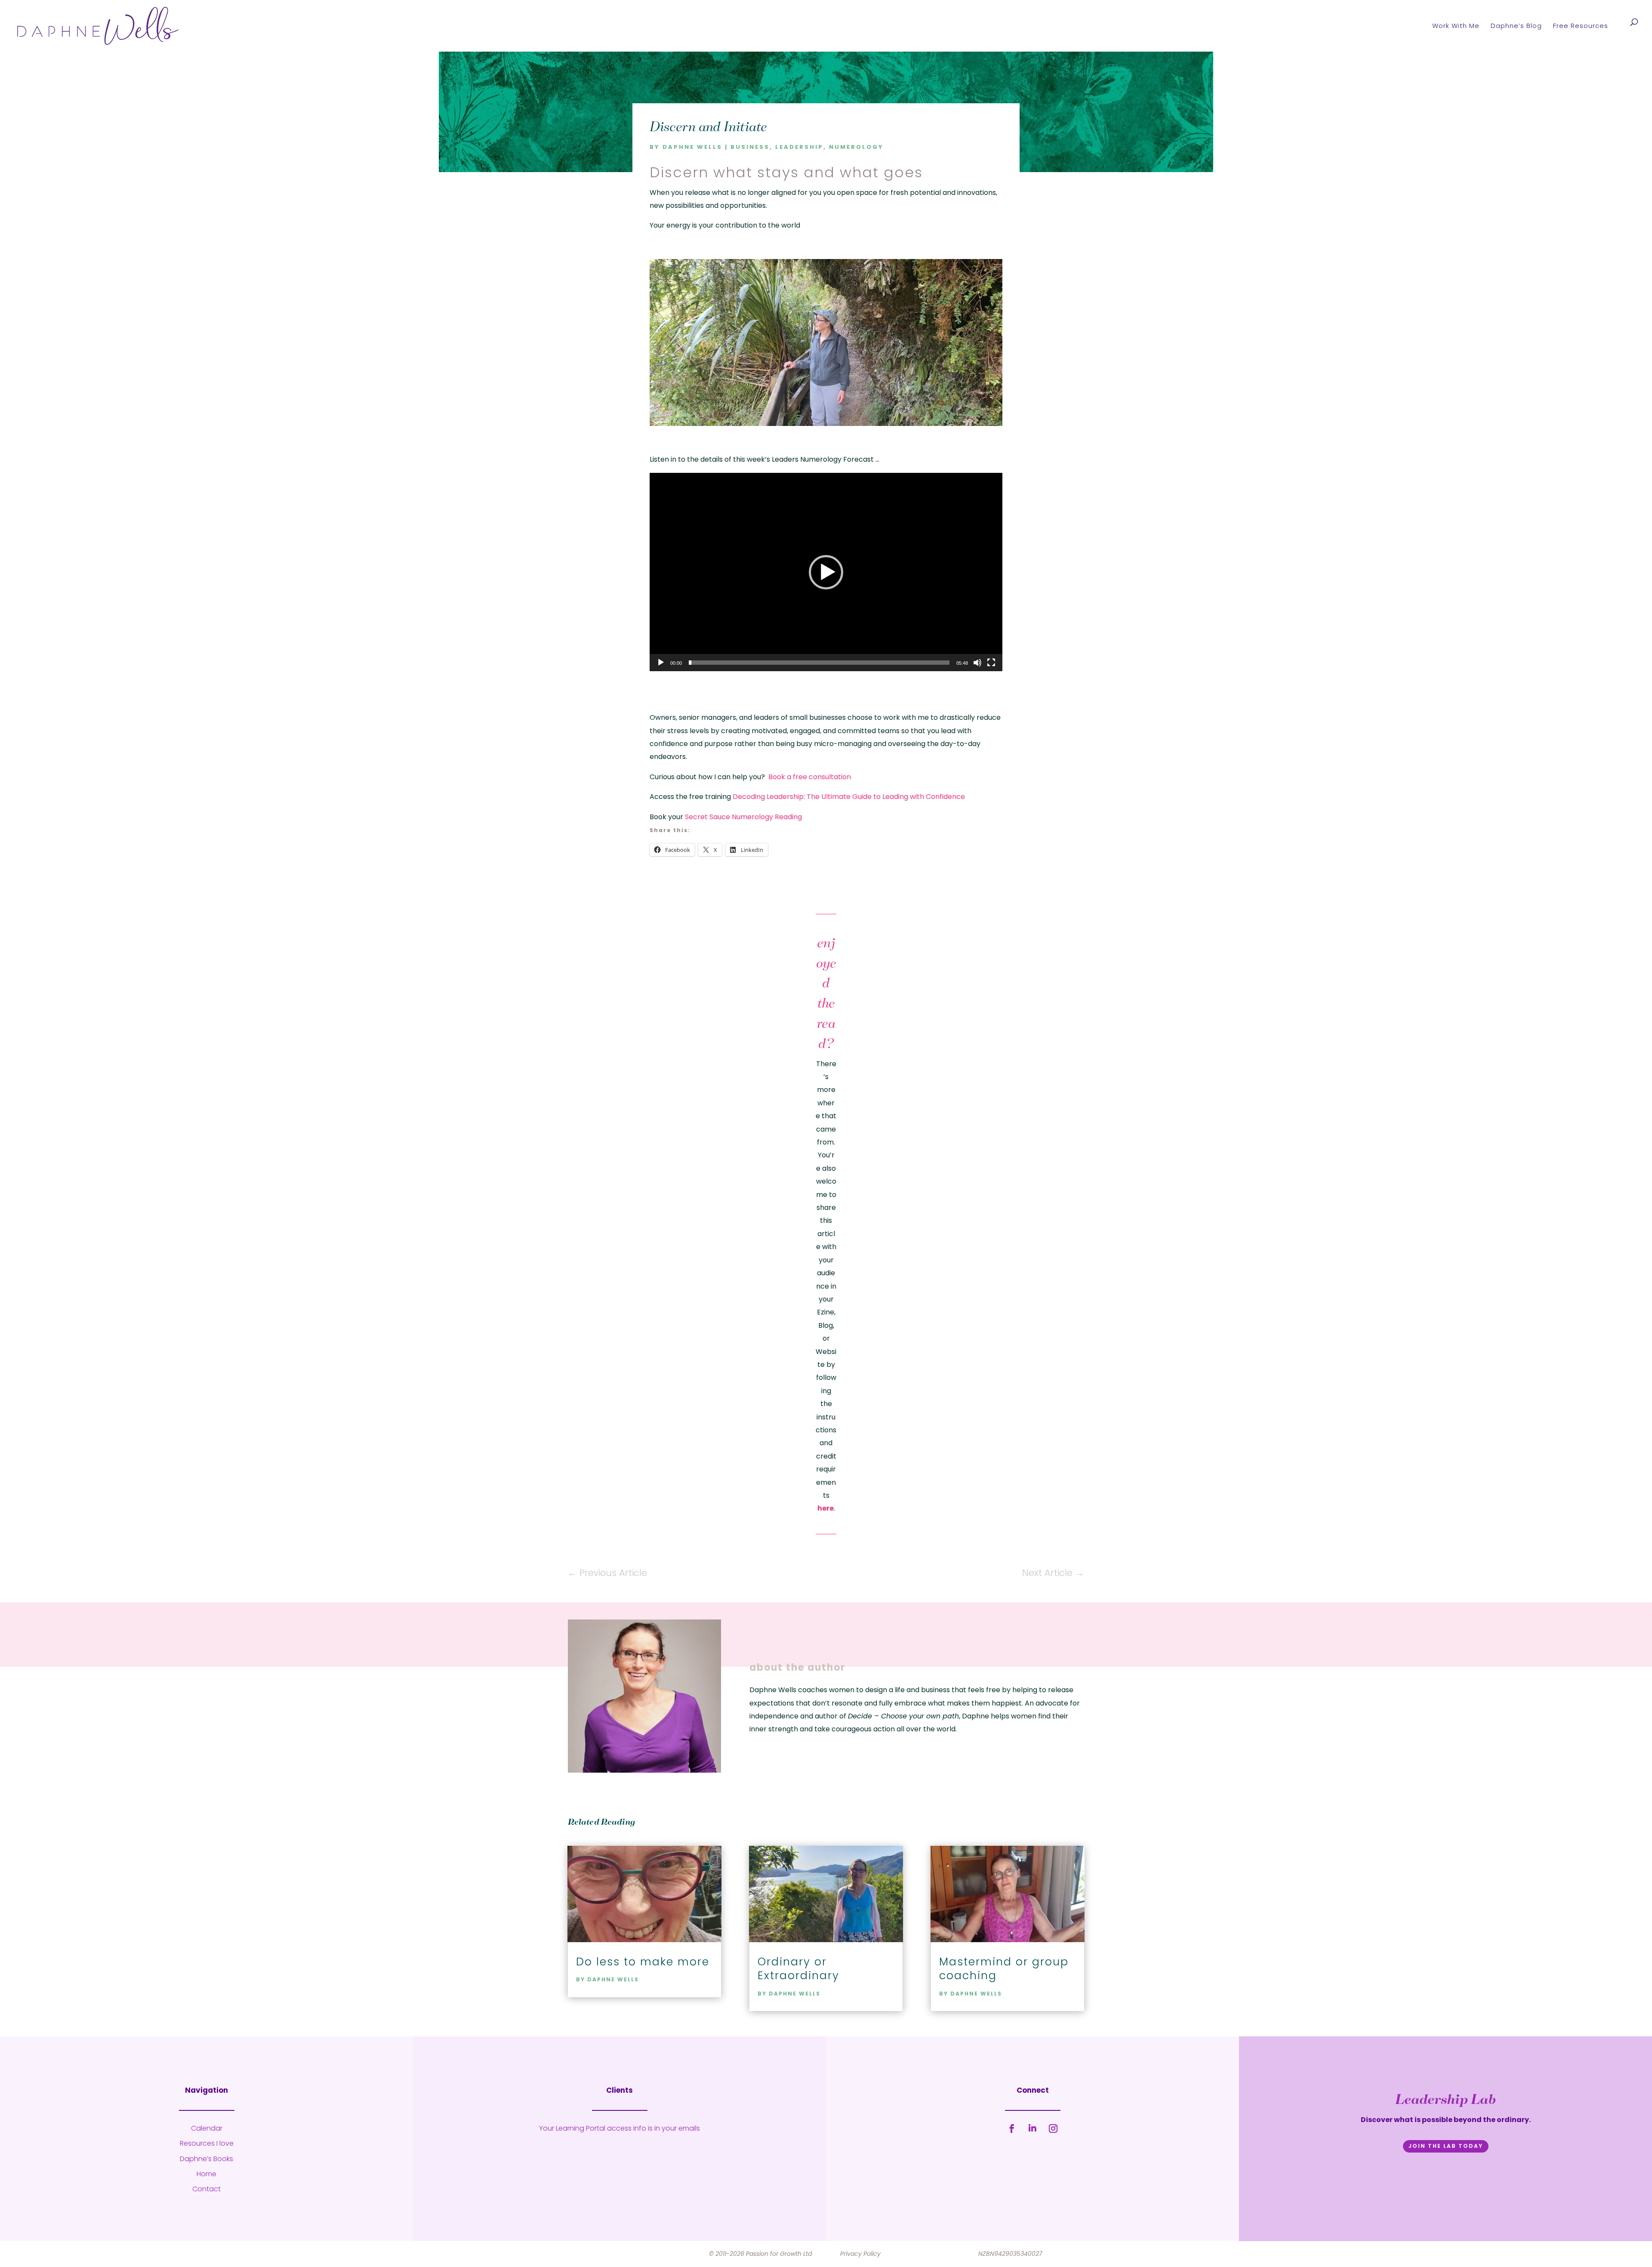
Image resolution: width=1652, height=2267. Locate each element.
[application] (826, 572)
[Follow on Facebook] (1012, 2128)
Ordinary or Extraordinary (798, 1969)
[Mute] (977, 663)
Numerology (856, 147)
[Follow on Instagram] (1053, 2128)
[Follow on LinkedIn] (1032, 2128)
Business (750, 147)
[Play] (661, 663)
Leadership (799, 147)
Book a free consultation (810, 777)
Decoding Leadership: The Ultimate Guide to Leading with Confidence (849, 797)
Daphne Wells (692, 147)
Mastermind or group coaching (1004, 1969)
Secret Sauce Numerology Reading (743, 817)
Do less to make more (643, 1962)
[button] (826, 572)
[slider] (819, 663)
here (826, 1508)
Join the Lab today (1446, 2146)
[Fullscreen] (991, 663)
